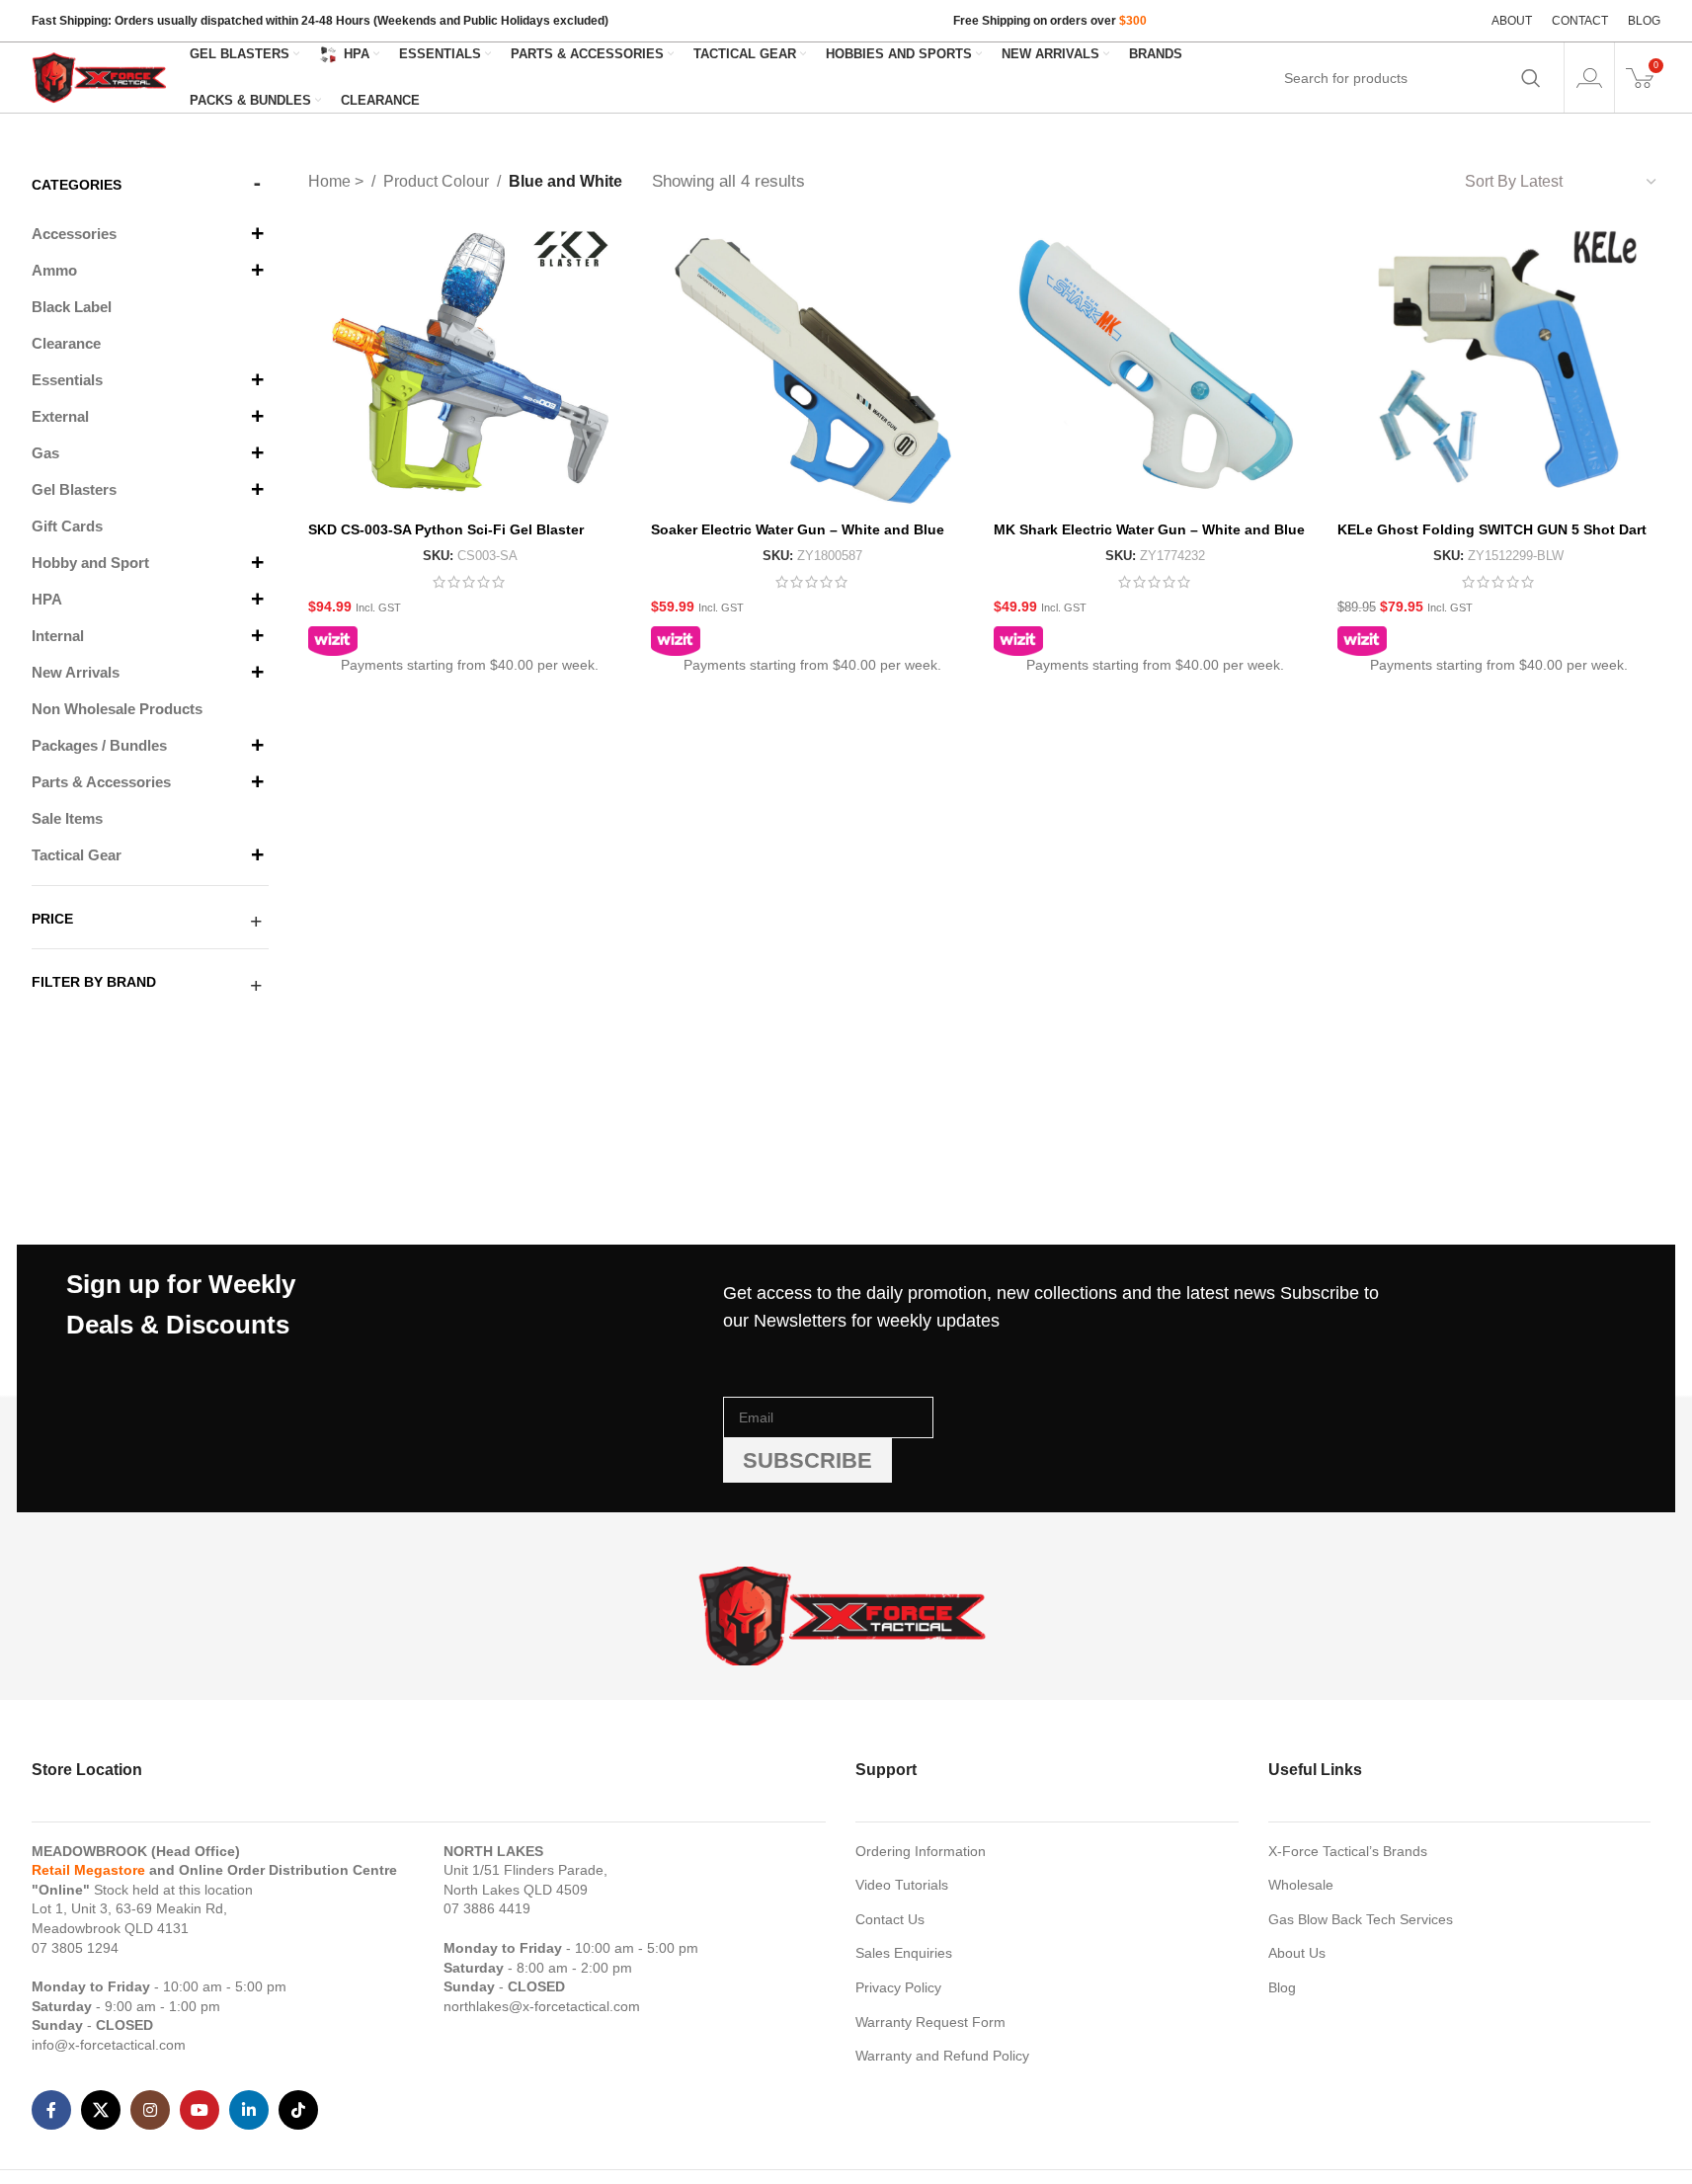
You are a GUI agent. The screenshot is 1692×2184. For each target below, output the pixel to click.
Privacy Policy (898, 1987)
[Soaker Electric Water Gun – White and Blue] (812, 368)
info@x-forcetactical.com (109, 2045)
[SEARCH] (1531, 78)
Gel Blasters (74, 489)
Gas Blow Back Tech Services (1361, 1919)
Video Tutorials (902, 1885)
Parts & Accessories (101, 782)
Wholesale (1301, 1885)
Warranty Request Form (930, 2022)
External (60, 416)
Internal (58, 636)
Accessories (74, 234)
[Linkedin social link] (249, 2110)
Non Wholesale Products (117, 709)
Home (331, 181)
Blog (1282, 1987)
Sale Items (67, 818)
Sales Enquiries (904, 1953)
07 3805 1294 (75, 1948)
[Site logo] (101, 76)
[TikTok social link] (298, 2110)
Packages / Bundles (99, 745)
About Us (1297, 1953)
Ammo (54, 270)
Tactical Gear (77, 855)
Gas (45, 453)
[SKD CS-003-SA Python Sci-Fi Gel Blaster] (470, 368)
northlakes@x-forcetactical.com (542, 2006)
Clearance (66, 343)
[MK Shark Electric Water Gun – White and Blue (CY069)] (1155, 368)
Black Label (72, 307)
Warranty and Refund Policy (942, 2056)
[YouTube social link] (200, 2110)
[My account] (1589, 78)
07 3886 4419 (487, 1908)
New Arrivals (76, 672)
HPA (47, 599)
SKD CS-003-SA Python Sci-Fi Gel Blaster (446, 529)
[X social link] (101, 2110)
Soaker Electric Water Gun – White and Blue (798, 529)
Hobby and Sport (90, 563)
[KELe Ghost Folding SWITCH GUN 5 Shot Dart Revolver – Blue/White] (1499, 368)
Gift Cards (67, 526)
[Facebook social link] (51, 2110)
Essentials (67, 380)
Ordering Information (921, 1851)
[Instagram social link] (150, 2110)
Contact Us (890, 1919)
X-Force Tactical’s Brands (1348, 1851)
